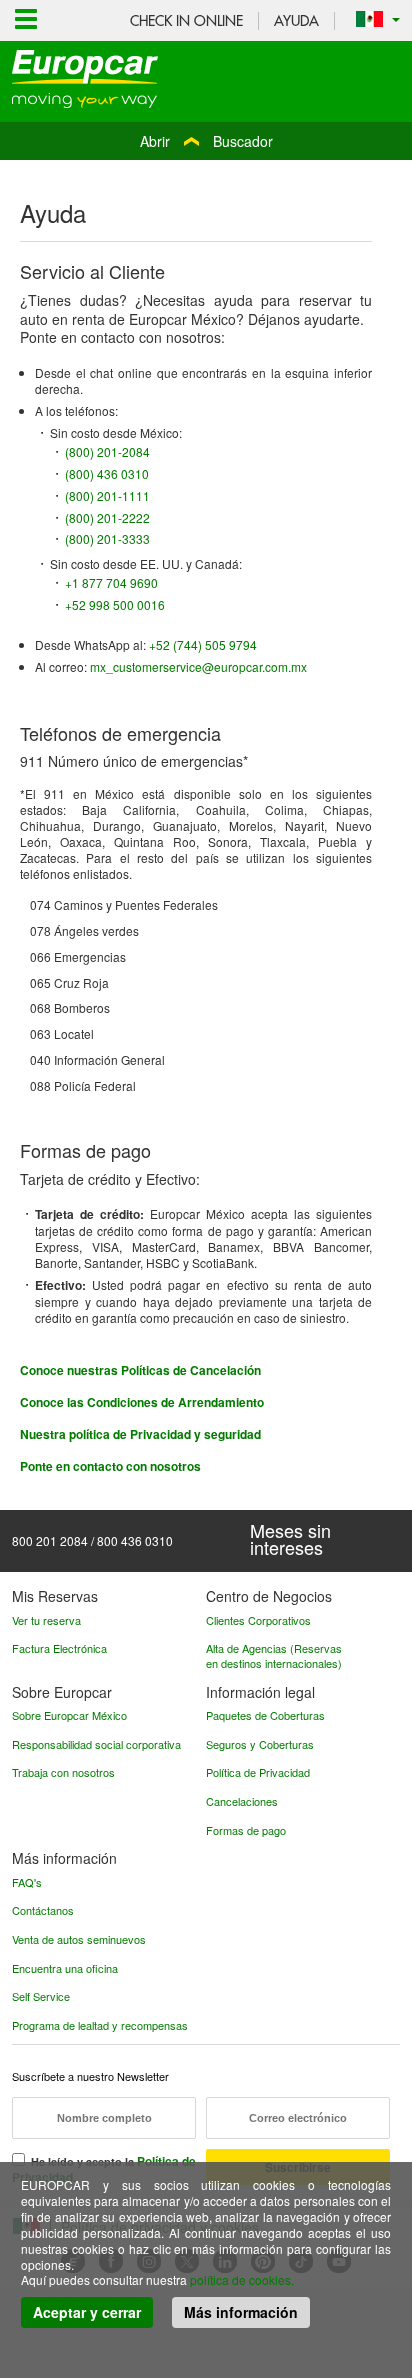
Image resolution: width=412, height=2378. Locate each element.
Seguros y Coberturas (260, 1744)
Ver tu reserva (46, 1620)
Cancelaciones (242, 1801)
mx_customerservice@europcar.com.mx (198, 666)
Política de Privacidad (258, 1772)
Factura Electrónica (59, 1648)
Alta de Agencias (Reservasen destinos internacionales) (274, 1655)
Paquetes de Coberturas (265, 1715)
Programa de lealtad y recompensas (100, 2025)
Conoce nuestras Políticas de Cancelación (140, 1370)
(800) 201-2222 (107, 517)
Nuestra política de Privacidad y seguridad (140, 1434)
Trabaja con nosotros (63, 1772)
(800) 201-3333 (107, 538)
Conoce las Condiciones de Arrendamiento (142, 1402)
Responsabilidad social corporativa (96, 1744)
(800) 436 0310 (107, 473)
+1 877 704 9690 (111, 582)
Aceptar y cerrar (87, 2312)
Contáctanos (43, 1910)
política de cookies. (242, 2279)
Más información (241, 2312)
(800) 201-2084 (107, 451)
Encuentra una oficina (65, 1968)
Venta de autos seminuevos (79, 1939)
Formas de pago (246, 1830)
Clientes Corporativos (258, 1620)
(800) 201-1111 (107, 495)
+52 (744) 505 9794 (203, 644)
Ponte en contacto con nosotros (110, 1466)
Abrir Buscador (206, 141)
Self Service (41, 1996)
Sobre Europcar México (69, 1715)
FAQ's (27, 1882)
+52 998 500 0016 (115, 604)
